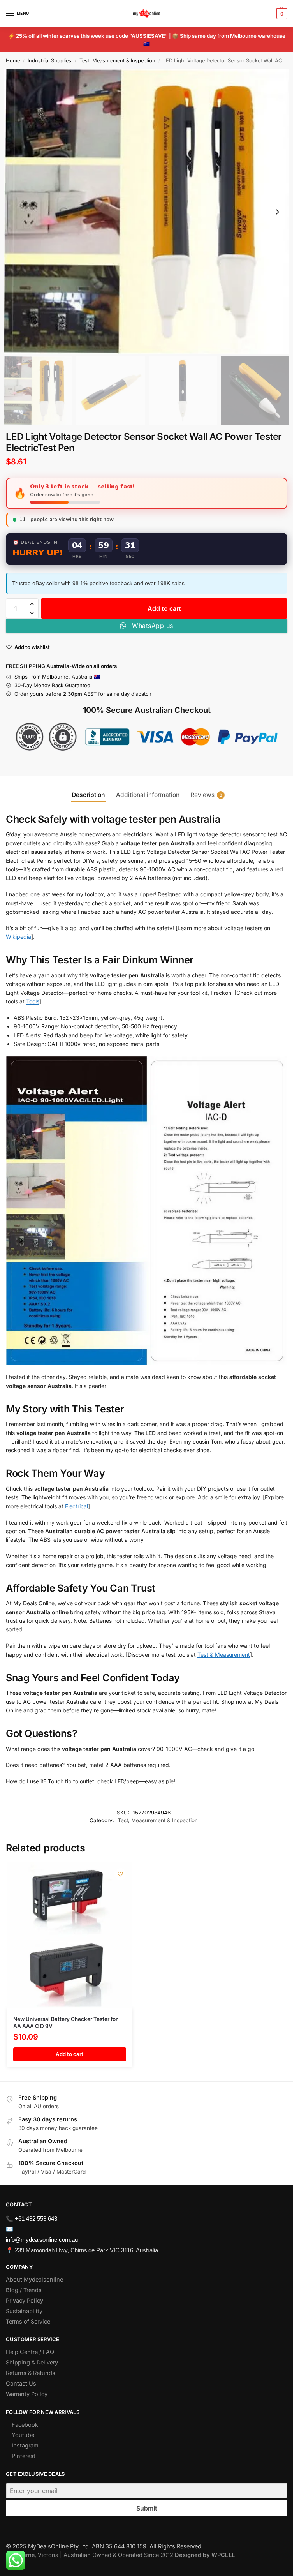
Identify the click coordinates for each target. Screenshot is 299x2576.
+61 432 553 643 (36, 2219)
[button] (281, 14)
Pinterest (24, 2456)
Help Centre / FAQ (30, 2352)
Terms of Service (28, 2322)
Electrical (77, 1506)
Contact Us (21, 2384)
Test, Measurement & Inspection (117, 61)
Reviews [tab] (206, 795)
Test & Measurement (224, 1655)
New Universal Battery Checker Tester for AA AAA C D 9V (65, 2022)
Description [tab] (88, 795)
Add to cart (164, 608)
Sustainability (24, 2311)
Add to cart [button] (69, 2054)
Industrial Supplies (49, 61)
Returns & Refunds (31, 2373)
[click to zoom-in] (147, 212)
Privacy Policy (25, 2301)
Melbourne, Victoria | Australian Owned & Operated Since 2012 (120, 2555)
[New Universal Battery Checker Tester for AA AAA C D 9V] (70, 1935)
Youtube (23, 2435)
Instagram (25, 2446)
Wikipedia (18, 937)
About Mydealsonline (35, 2280)
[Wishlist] (120, 1874)
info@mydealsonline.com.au (42, 2240)
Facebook (25, 2425)
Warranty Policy (27, 2394)
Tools (33, 1001)
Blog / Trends (24, 2290)
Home (13, 61)
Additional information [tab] (148, 795)
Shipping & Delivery (32, 2363)
